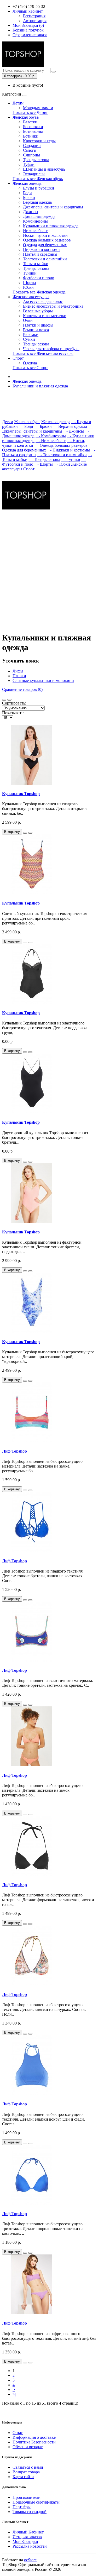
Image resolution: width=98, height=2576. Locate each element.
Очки (28, 320)
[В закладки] (25, 833)
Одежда (30, 363)
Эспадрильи (34, 174)
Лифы (18, 671)
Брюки (29, 198)
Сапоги (30, 150)
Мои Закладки (25, 2541)
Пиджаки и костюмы (42, 249)
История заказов (27, 2537)
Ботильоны (33, 131)
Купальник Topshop (21, 794)
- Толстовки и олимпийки (62, 455)
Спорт (18, 358)
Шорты (30, 283)
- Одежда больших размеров (61, 445)
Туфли (29, 164)
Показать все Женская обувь (38, 179)
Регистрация (34, 16)
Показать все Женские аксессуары (43, 353)
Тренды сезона (36, 160)
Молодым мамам (38, 108)
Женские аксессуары (31, 297)
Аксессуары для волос (43, 301)
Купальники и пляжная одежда (51, 226)
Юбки (28, 287)
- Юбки (62, 464)
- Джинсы (74, 431)
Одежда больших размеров (47, 240)
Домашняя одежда (39, 216)
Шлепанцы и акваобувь (44, 169)
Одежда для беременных (45, 245)
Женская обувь (26, 117)
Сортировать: (14, 703)
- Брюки (43, 426)
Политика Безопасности (34, 2442)
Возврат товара (26, 2472)
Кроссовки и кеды (39, 141)
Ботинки (31, 136)
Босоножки (33, 127)
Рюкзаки (31, 335)
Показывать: (13, 713)
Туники (30, 273)
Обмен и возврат (28, 2447)
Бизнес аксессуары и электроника (53, 306)
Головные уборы (38, 311)
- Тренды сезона (44, 459)
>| (14, 2394)
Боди (27, 193)
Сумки (29, 339)
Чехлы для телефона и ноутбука (51, 349)
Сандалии (32, 146)
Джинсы (31, 212)
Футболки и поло (39, 278)
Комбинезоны (35, 221)
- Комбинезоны (51, 436)
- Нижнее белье (51, 441)
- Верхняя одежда (70, 426)
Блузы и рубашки (39, 188)
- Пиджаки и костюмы (68, 450)
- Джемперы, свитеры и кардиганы (47, 429)
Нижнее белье (36, 231)
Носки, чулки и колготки (45, 235)
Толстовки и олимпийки (45, 259)
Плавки (19, 676)
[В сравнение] (30, 833)
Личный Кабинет (28, 2532)
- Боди (26, 426)
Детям (18, 103)
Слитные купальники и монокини (43, 680)
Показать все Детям (30, 112)
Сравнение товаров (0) (22, 689)
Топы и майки (36, 264)
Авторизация (35, 21)
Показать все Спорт (30, 368)
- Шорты (44, 464)
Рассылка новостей (30, 2546)
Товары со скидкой (30, 2512)
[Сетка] (9, 700)
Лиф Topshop (15, 1451)
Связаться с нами (28, 2467)
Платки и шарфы (38, 325)
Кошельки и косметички (45, 316)
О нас (18, 2433)
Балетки (30, 122)
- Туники (71, 459)
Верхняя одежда (37, 202)
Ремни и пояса (36, 330)
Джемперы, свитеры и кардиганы (53, 207)
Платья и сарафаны (40, 254)
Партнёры (22, 2507)
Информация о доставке (34, 2437)
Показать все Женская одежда (39, 292)
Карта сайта (23, 2477)
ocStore (30, 2560)
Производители (27, 2497)
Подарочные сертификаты (36, 2502)
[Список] (4, 700)
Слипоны (31, 155)
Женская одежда (27, 183)
